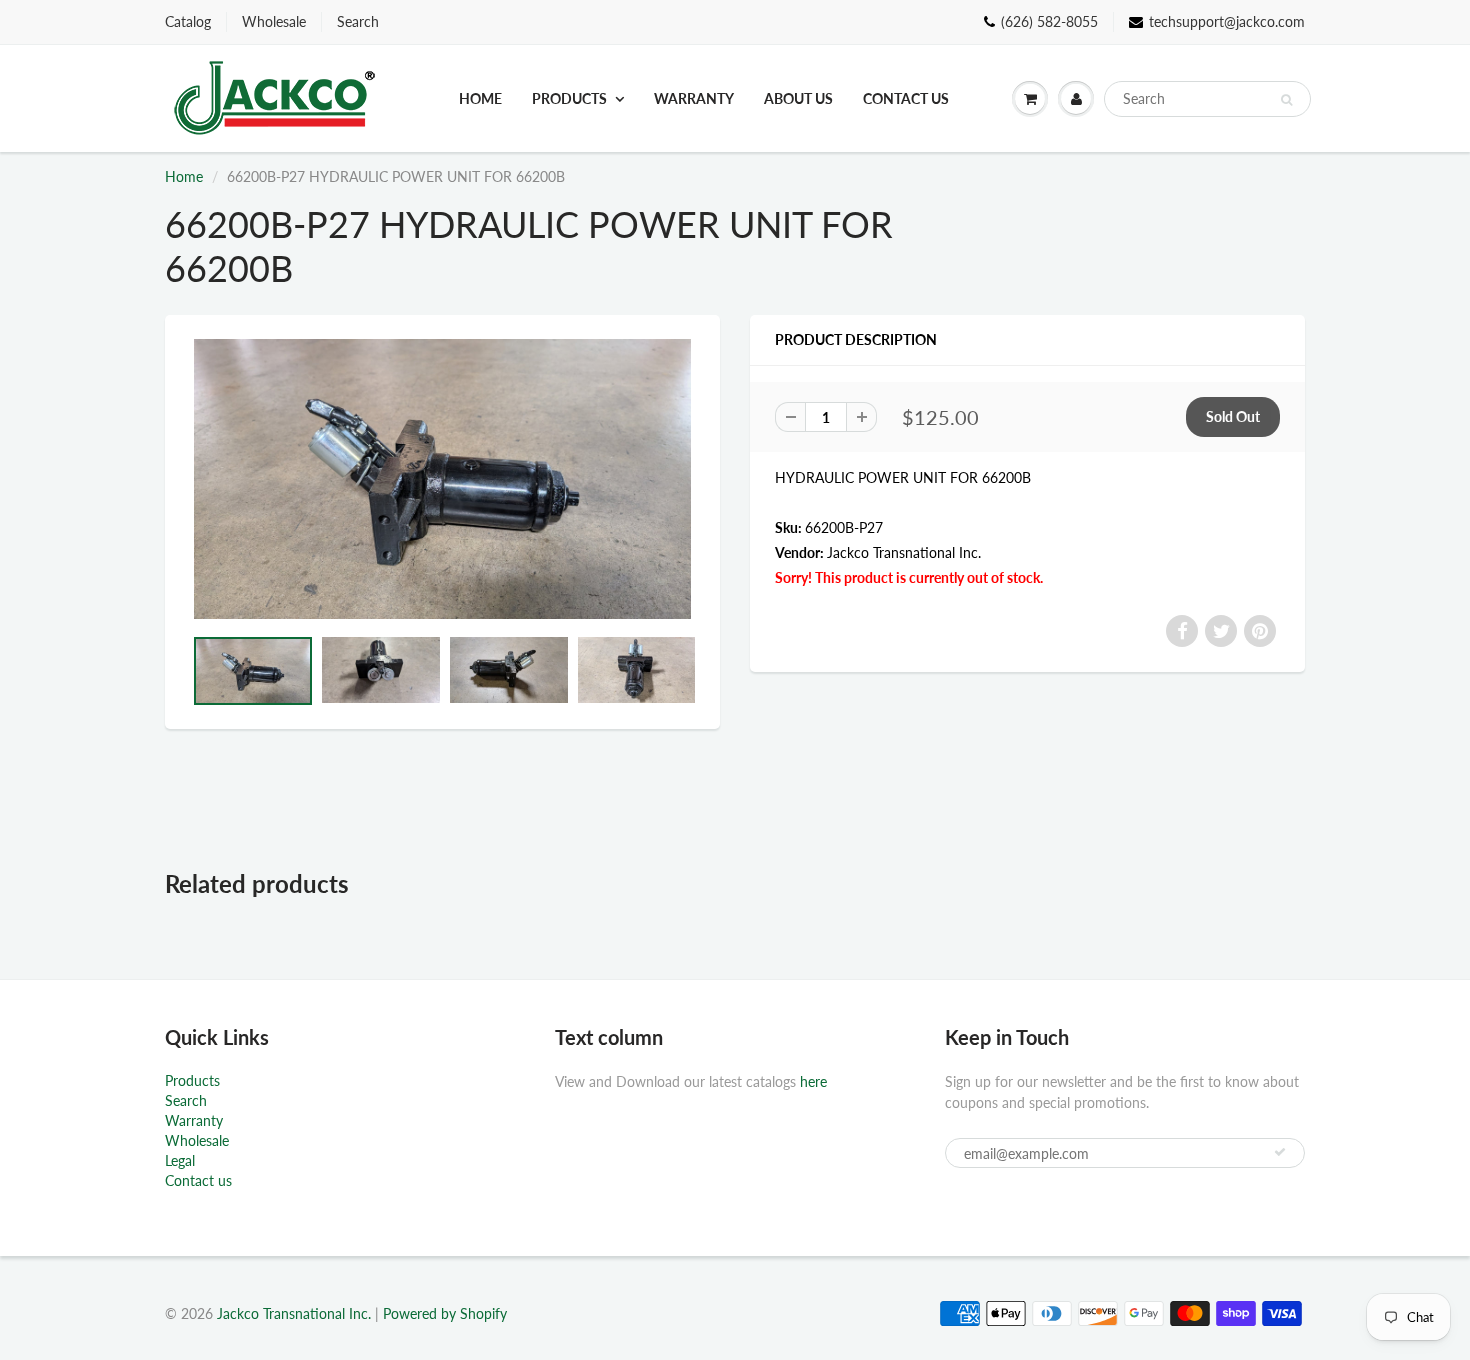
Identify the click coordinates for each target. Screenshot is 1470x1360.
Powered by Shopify (445, 1313)
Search (358, 21)
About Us (798, 98)
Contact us (906, 98)
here (813, 1081)
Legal (180, 1160)
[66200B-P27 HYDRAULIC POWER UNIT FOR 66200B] (442, 479)
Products (569, 98)
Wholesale (274, 21)
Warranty (694, 98)
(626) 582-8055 (1049, 21)
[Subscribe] (1280, 1152)
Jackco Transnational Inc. (904, 552)
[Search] (1286, 100)
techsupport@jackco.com (1227, 21)
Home (480, 98)
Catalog (188, 21)
